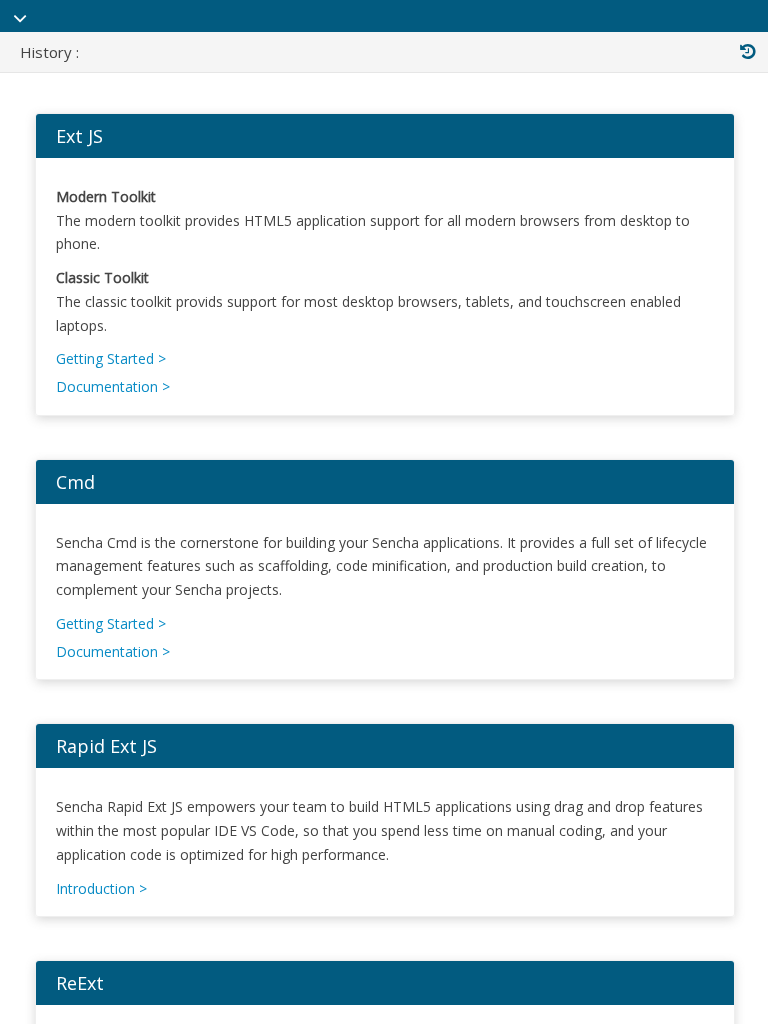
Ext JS (79, 136)
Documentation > (113, 386)
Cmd (75, 482)
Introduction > (101, 888)
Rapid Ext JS (106, 746)
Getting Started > (111, 358)
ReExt (80, 983)
